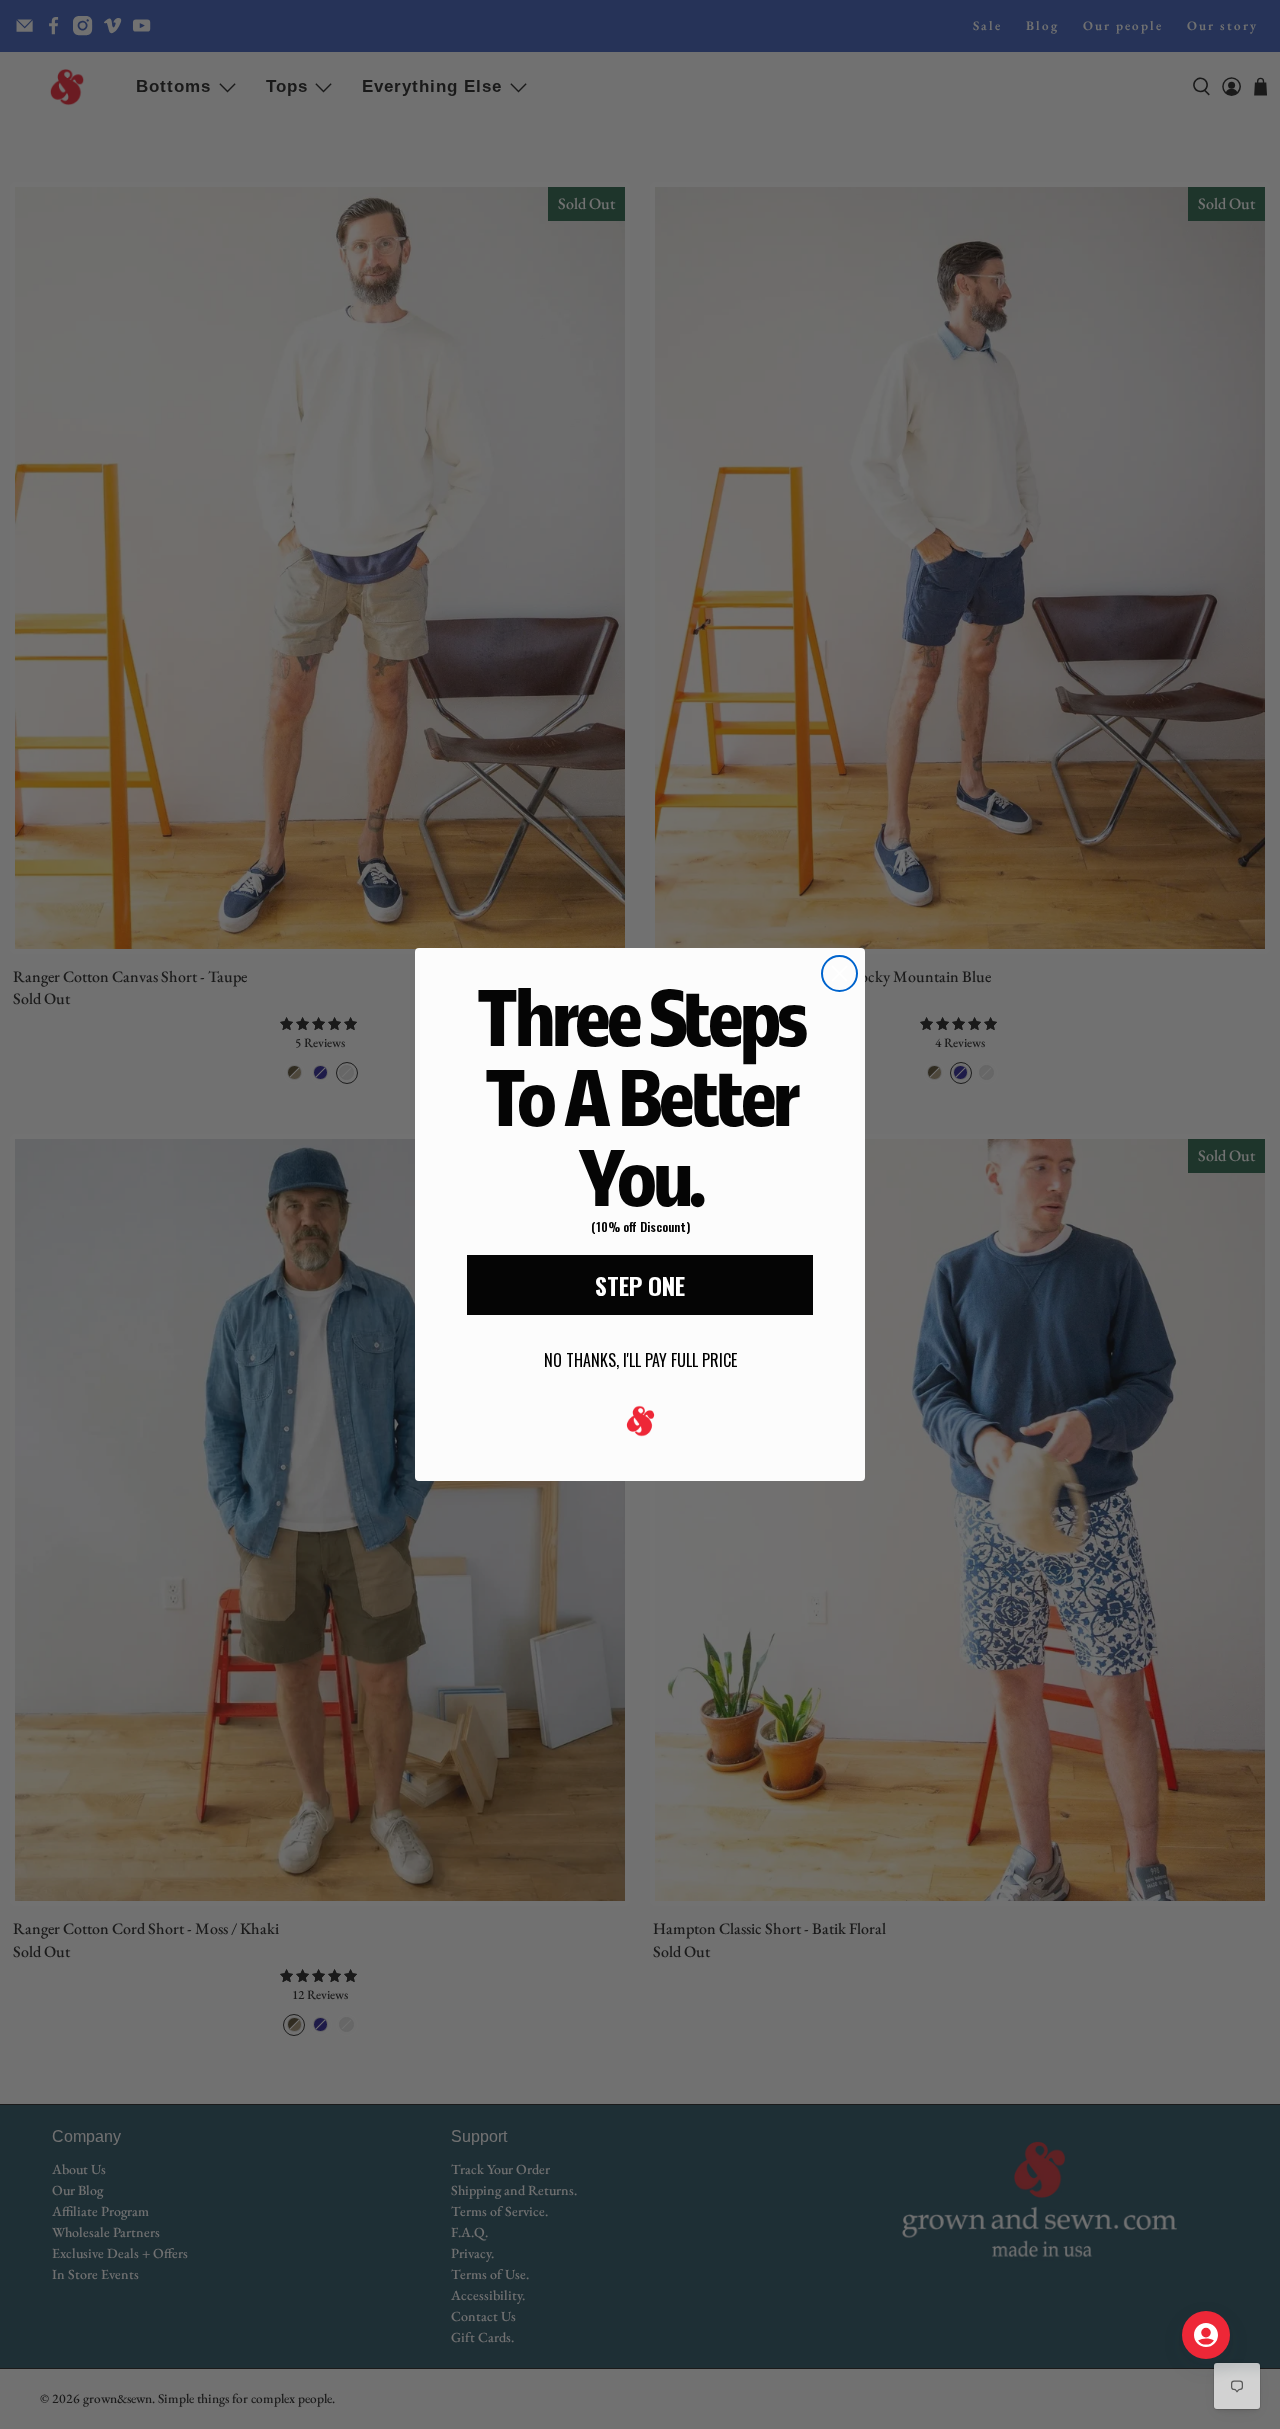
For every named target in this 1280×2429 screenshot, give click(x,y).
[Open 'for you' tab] (1206, 2335)
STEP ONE (640, 1285)
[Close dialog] (839, 973)
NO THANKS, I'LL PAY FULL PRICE (640, 1360)
